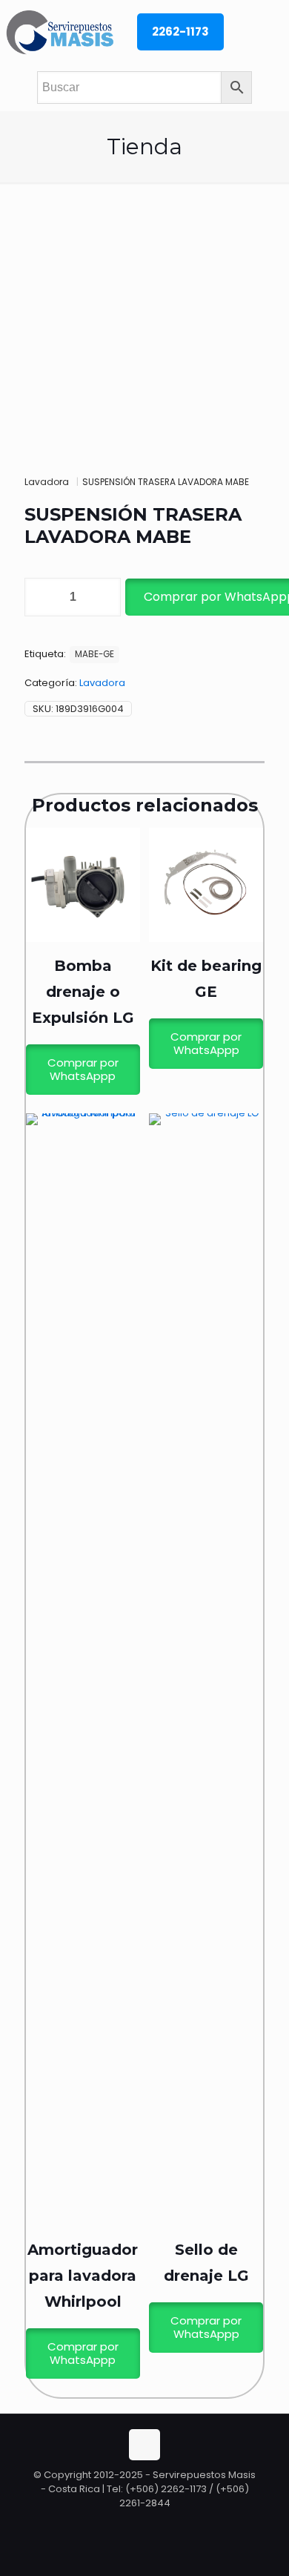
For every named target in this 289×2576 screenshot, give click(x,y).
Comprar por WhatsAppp (83, 1069)
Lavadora (47, 482)
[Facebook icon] (146, 2524)
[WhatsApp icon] (130, 2524)
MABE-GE (94, 654)
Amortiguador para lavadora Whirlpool (83, 2276)
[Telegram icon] (160, 2524)
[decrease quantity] (41, 597)
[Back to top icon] (144, 2445)
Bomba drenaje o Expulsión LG (83, 992)
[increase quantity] (104, 597)
